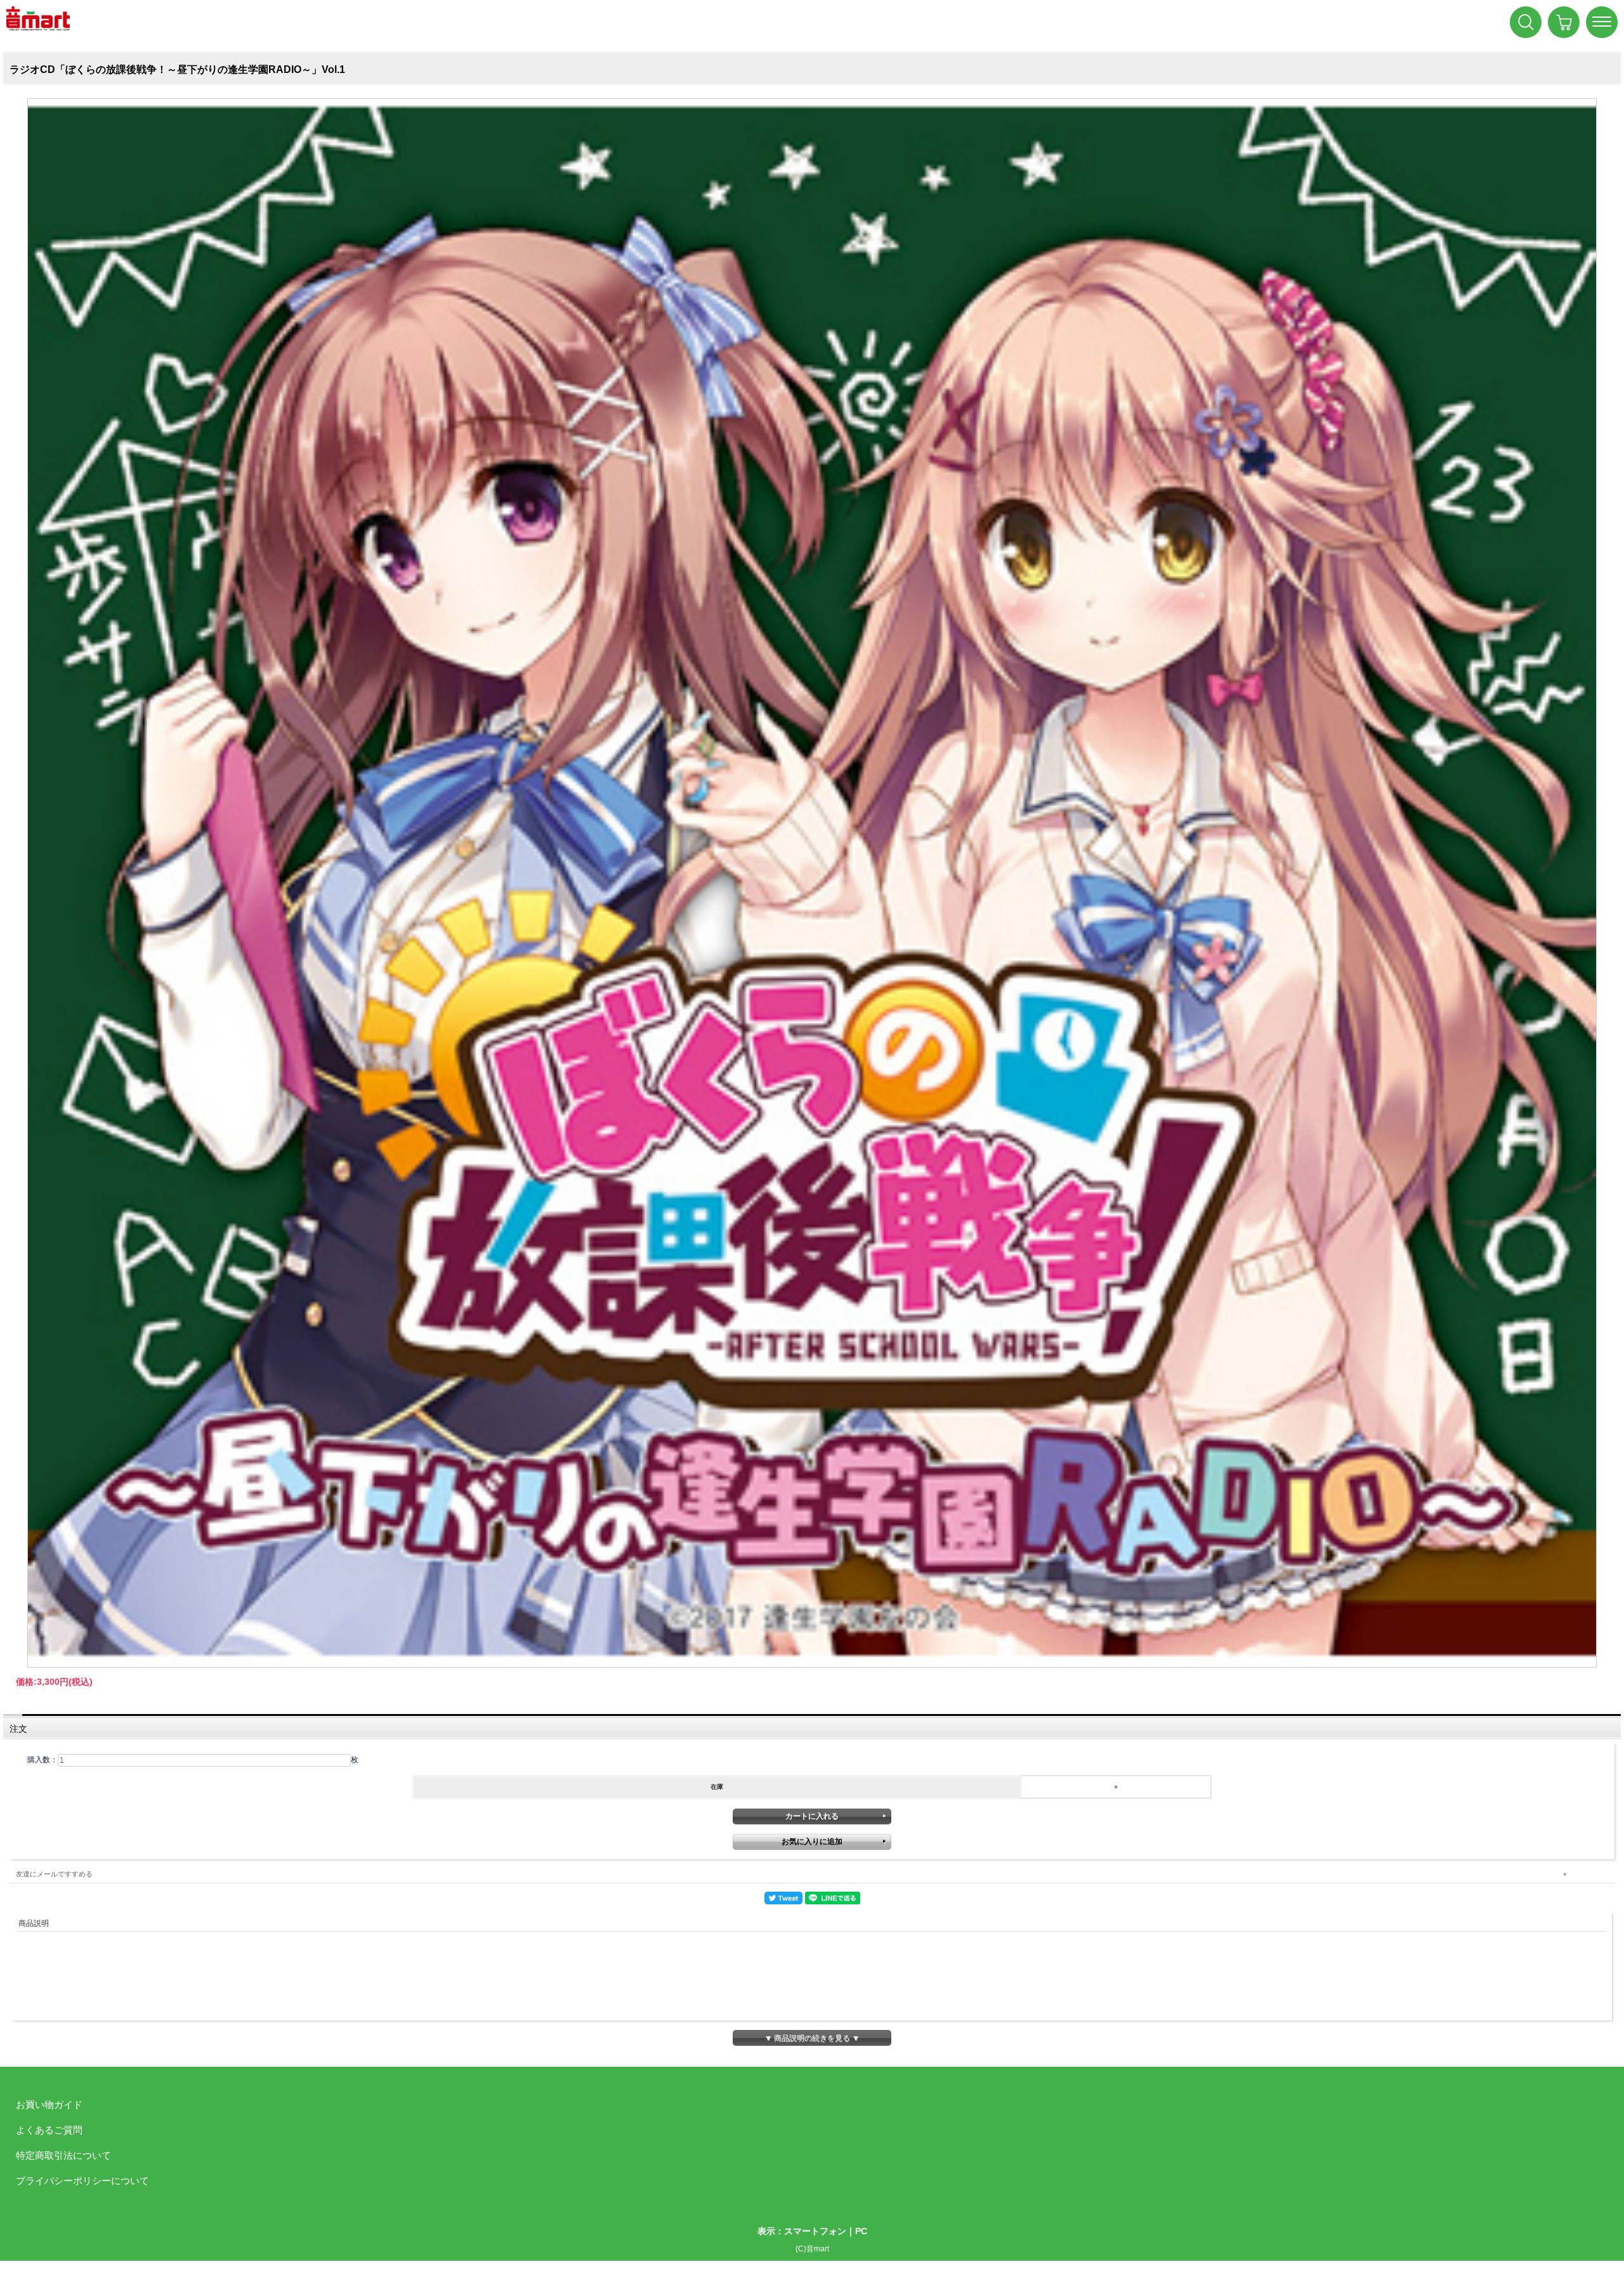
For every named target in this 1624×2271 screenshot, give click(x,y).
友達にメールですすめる (54, 1874)
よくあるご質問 (49, 2130)
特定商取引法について (63, 2155)
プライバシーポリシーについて (82, 2181)
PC (861, 2231)
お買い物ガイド (49, 2104)
